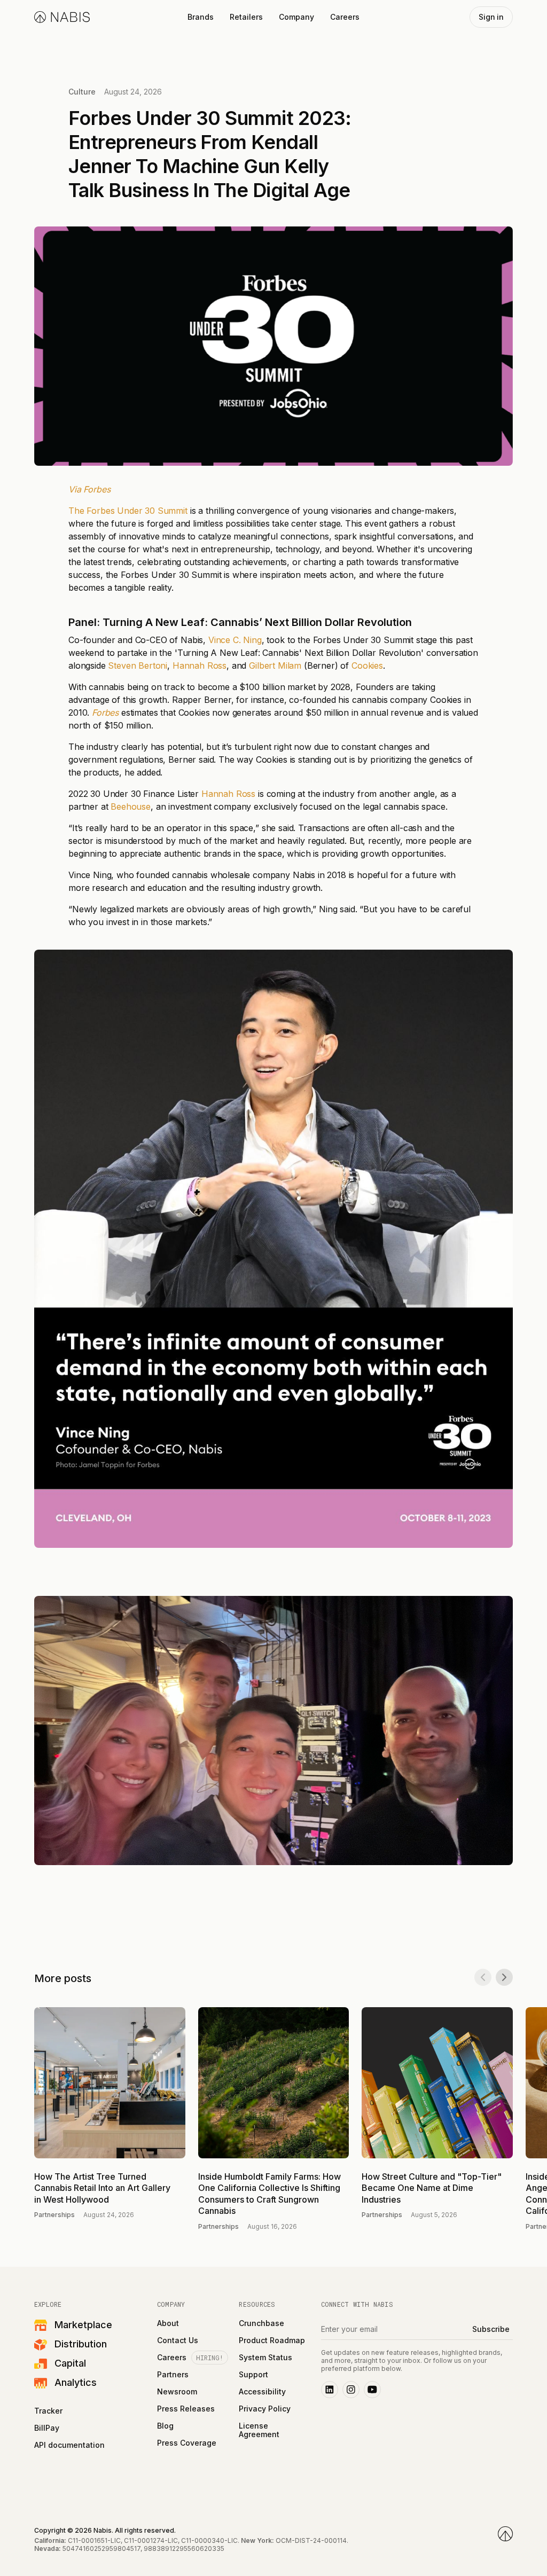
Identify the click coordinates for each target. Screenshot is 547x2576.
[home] (62, 17)
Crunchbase (261, 2323)
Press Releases (186, 2409)
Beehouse (131, 807)
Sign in (491, 17)
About (168, 2323)
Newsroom (177, 2392)
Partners (173, 2375)
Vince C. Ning (235, 640)
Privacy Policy (265, 2409)
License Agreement (259, 2430)
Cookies (367, 665)
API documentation (69, 2445)
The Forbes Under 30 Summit (128, 511)
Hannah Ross (200, 665)
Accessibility (262, 2392)
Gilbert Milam (275, 665)
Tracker (48, 2411)
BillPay (47, 2428)
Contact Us (178, 2340)
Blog (165, 2426)
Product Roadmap (272, 2340)
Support (253, 2375)
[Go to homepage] (505, 2534)
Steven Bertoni (138, 665)
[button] (201, 17)
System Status (265, 2358)
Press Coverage (187, 2443)
